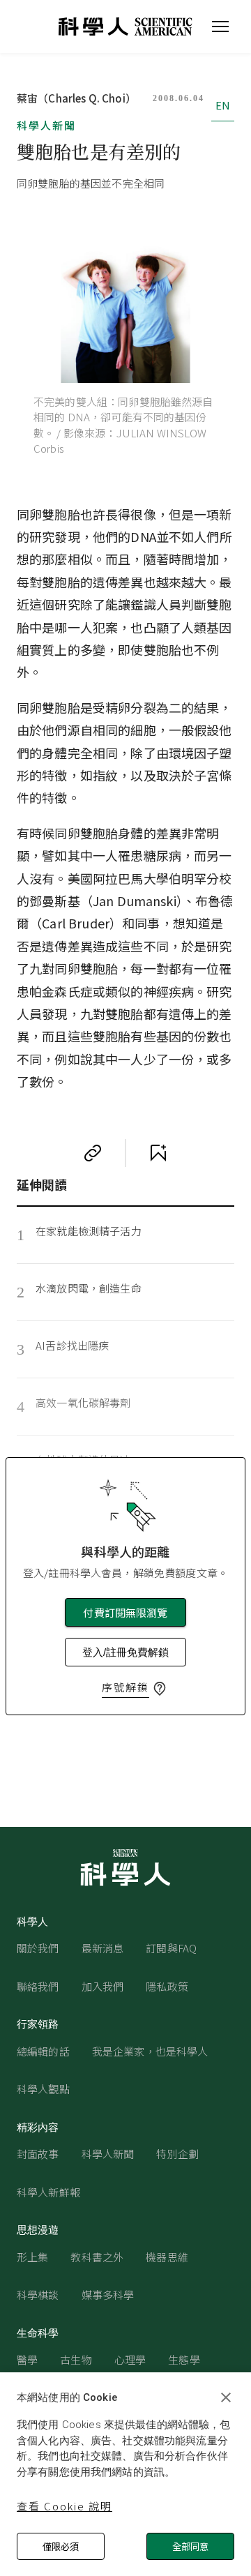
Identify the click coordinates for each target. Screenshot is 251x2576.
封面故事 (38, 2154)
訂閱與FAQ (171, 1948)
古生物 (76, 2359)
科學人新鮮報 (48, 2192)
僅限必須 (61, 2546)
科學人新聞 (46, 125)
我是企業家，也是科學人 (150, 2051)
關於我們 (38, 1948)
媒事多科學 (108, 2295)
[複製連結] (93, 1153)
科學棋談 (38, 2295)
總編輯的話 (43, 2051)
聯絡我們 (38, 1986)
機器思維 (167, 2257)
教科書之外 (97, 2257)
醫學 (27, 2359)
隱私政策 (167, 1986)
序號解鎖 (125, 1687)
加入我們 (103, 1986)
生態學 (184, 2359)
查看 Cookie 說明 (64, 2506)
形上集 (32, 2257)
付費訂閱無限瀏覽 (125, 1612)
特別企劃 (177, 2154)
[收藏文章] (158, 1153)
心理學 (130, 2359)
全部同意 (190, 2546)
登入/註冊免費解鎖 (125, 1652)
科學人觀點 (43, 2089)
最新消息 (103, 1948)
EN (223, 105)
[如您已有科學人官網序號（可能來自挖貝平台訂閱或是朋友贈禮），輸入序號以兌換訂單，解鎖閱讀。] (160, 1689)
